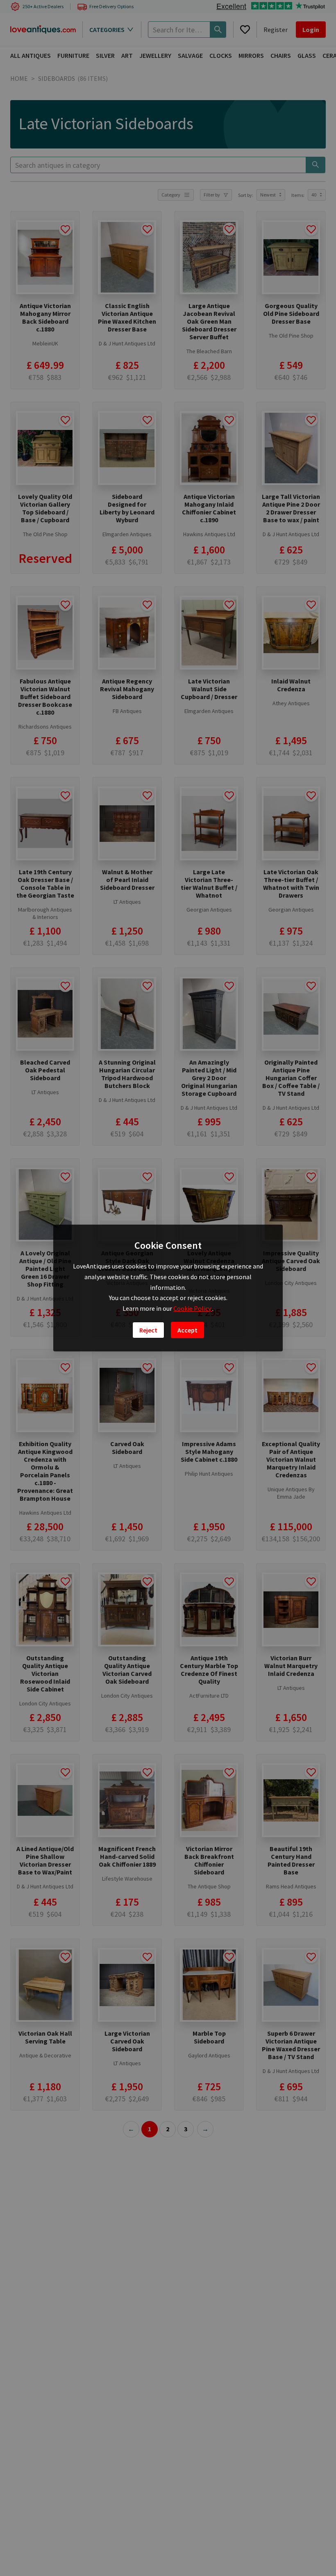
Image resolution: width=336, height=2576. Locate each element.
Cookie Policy (193, 1308)
